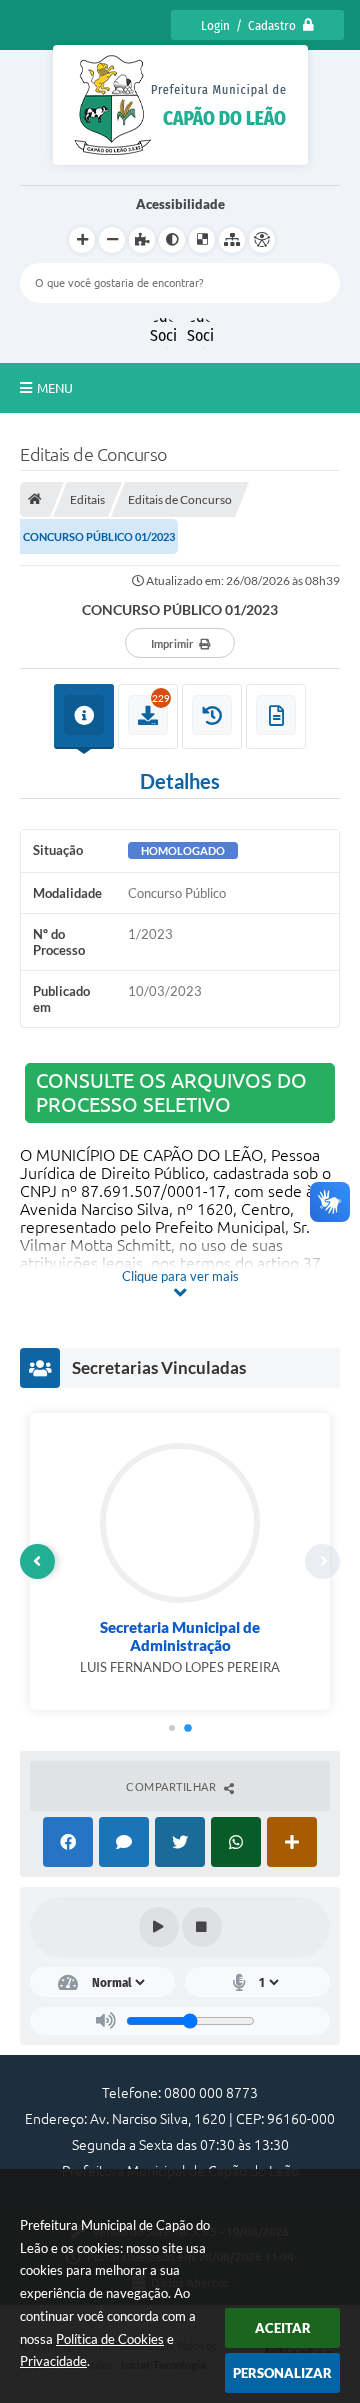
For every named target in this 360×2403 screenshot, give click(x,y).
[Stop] (202, 1927)
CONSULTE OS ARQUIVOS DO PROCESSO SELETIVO (171, 1092)
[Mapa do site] (232, 240)
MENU (55, 388)
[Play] (159, 1927)
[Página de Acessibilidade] (262, 240)
